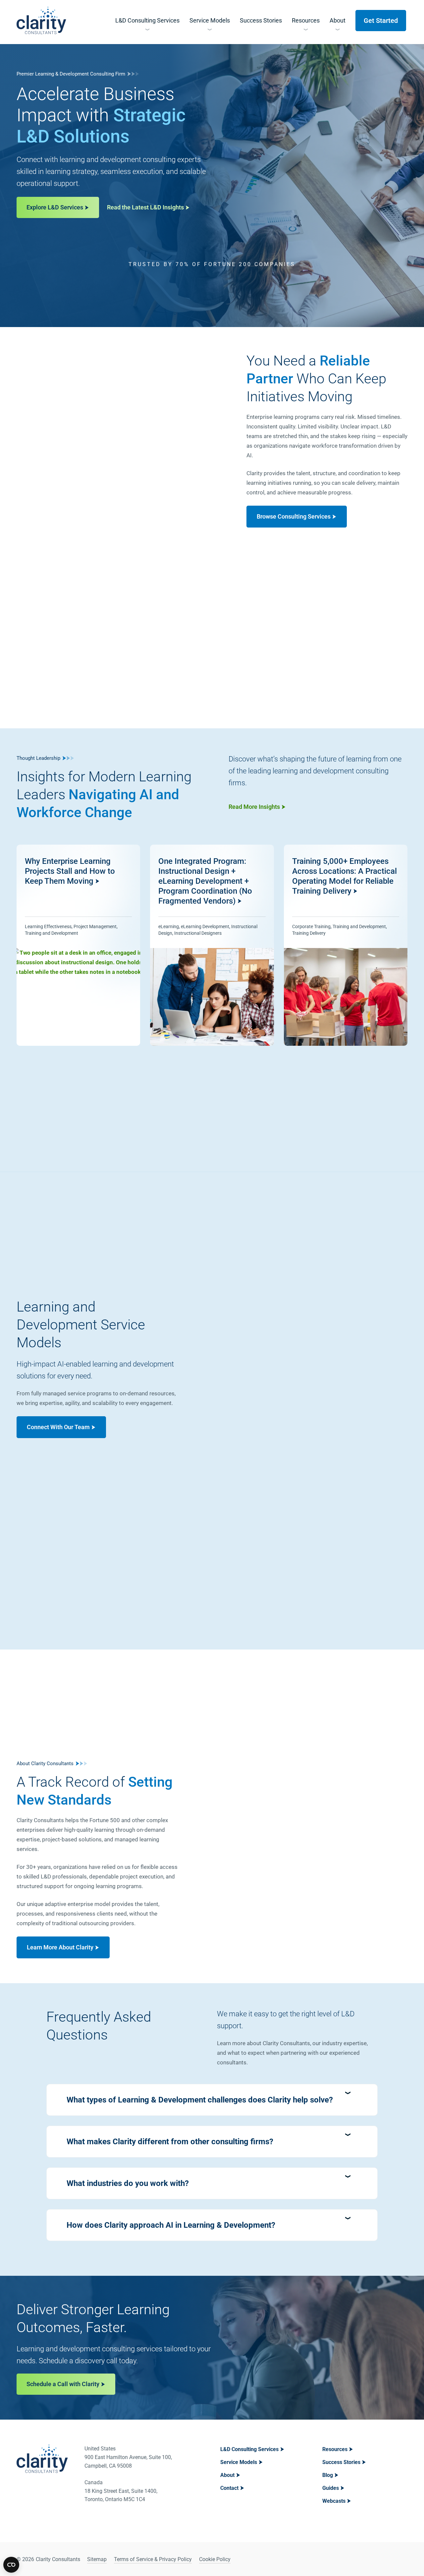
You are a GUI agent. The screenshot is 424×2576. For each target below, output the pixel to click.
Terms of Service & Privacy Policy (153, 2559)
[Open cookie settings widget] (11, 2565)
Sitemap (97, 2559)
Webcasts (334, 2501)
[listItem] (78, 945)
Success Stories (341, 2462)
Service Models (239, 2462)
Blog (328, 2475)
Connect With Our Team (58, 1427)
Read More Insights (254, 807)
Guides (331, 2488)
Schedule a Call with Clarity (63, 2384)
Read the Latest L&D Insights (145, 207)
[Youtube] (401, 2559)
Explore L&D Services (55, 207)
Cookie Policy (215, 2559)
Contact (229, 2488)
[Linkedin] (385, 2559)
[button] (212, 2100)
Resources (335, 2449)
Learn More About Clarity (60, 1947)
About (227, 2475)
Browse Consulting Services (294, 516)
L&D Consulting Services (249, 2449)
